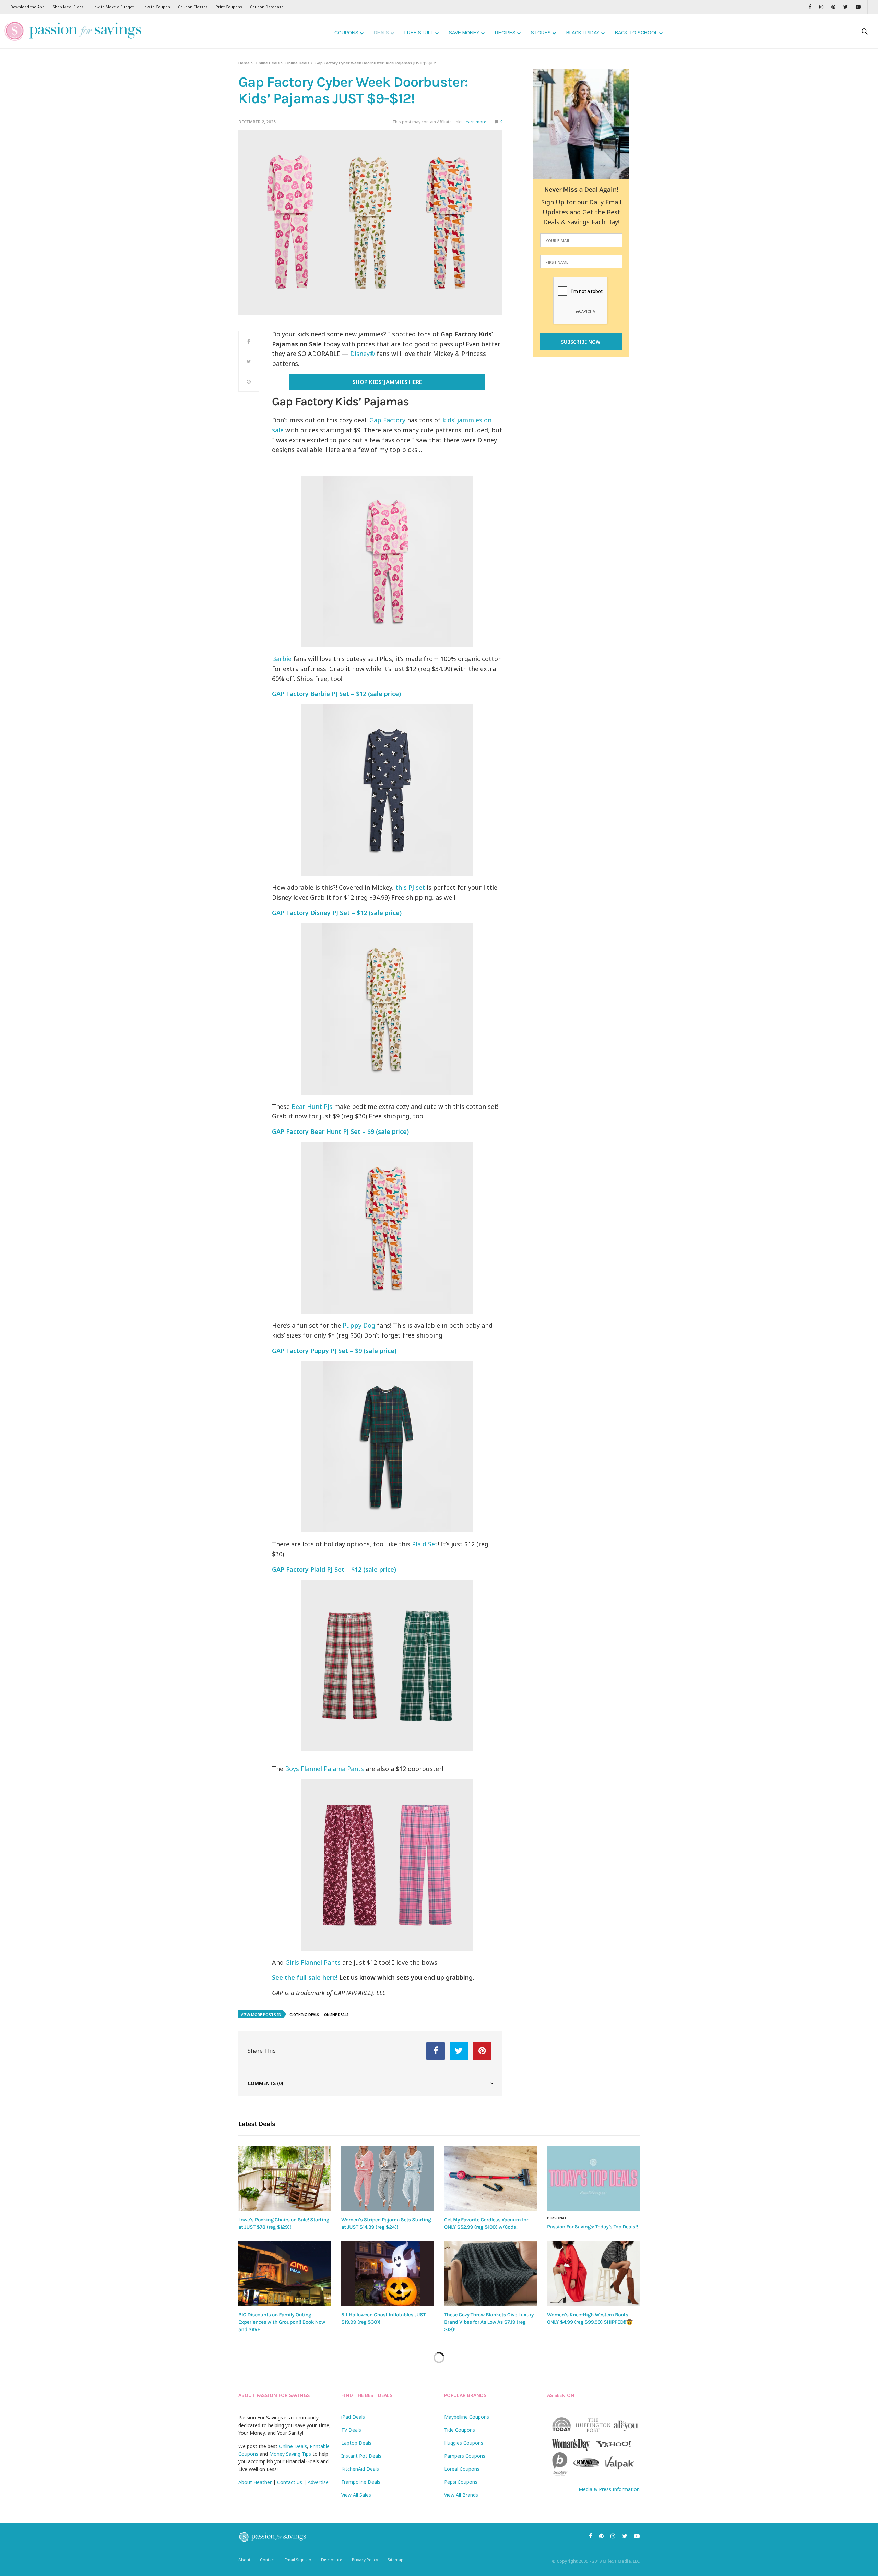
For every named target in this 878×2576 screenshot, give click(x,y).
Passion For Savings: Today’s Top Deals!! (592, 2227)
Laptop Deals (356, 2443)
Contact (268, 2560)
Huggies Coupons (464, 2443)
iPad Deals (353, 2417)
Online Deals (268, 63)
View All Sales (356, 2495)
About (244, 2560)
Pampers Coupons (465, 2456)
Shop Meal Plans (68, 7)
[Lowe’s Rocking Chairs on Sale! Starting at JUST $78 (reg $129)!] (285, 2178)
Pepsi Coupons (461, 2482)
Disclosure (332, 2560)
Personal (557, 2218)
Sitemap (396, 2560)
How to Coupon (156, 7)
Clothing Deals (304, 2015)
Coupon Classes (193, 7)
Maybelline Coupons (467, 2417)
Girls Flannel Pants (313, 1962)
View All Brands (461, 2495)
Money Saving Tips (290, 2454)
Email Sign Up (298, 2560)
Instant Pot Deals (361, 2456)
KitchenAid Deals (360, 2469)
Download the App (27, 7)
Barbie (282, 659)
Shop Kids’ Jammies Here (387, 382)
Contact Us (290, 2482)
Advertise (318, 2482)
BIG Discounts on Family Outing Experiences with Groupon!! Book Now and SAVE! (282, 2322)
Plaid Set (425, 1544)
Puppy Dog (359, 1325)
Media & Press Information (609, 2489)
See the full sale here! (305, 1977)
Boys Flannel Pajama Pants (324, 1769)
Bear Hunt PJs (312, 1106)
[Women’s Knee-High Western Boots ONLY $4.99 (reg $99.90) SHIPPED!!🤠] (593, 2274)
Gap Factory (387, 420)
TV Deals (351, 2430)
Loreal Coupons (462, 2469)
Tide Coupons (460, 2430)
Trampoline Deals (361, 2482)
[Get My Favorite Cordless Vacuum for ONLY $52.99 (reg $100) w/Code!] (490, 2178)
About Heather (255, 2482)
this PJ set (410, 887)
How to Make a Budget (113, 7)
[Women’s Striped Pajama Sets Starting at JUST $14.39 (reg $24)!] (388, 2178)
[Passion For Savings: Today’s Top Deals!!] (593, 2179)
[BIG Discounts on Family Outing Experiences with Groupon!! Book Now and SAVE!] (285, 2274)
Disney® (363, 354)
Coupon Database (267, 7)
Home (244, 63)
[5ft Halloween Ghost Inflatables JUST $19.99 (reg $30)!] (388, 2274)
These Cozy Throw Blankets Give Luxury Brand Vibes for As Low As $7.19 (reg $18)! (489, 2322)
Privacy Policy (365, 2560)
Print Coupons (229, 7)
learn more (476, 122)
